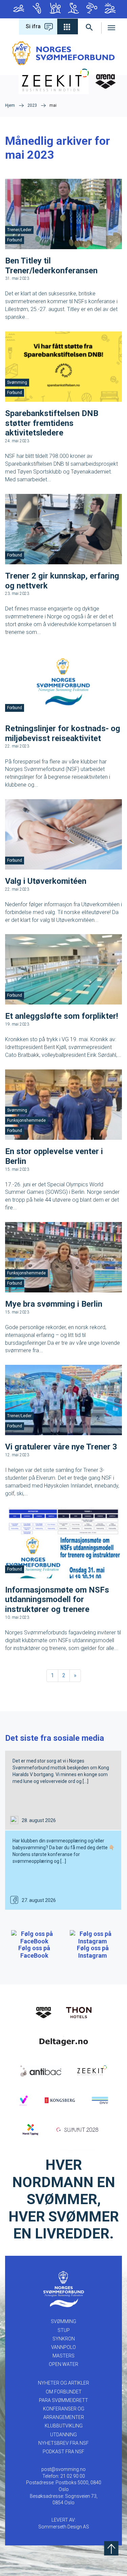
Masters (91, 9)
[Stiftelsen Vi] (23, 2100)
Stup (36, 9)
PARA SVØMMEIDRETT (63, 2400)
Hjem (10, 105)
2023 (32, 105)
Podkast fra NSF (63, 2452)
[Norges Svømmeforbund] (63, 53)
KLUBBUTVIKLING (64, 2426)
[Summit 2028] (79, 2129)
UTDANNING (63, 2435)
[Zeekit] (91, 2071)
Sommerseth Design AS (64, 2527)
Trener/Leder (19, 230)
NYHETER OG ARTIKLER (63, 2383)
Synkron (55, 9)
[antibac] (41, 2071)
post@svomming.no (63, 2469)
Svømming (18, 9)
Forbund (15, 240)
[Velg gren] (68, 27)
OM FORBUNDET (64, 2392)
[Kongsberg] (60, 2100)
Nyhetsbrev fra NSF (63, 2443)
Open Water (109, 9)
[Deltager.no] (64, 2041)
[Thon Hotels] (79, 2012)
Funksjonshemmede (26, 1120)
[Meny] (112, 27)
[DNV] (100, 2100)
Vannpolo (73, 9)
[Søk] (90, 27)
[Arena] (44, 2012)
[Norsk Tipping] (31, 2129)
